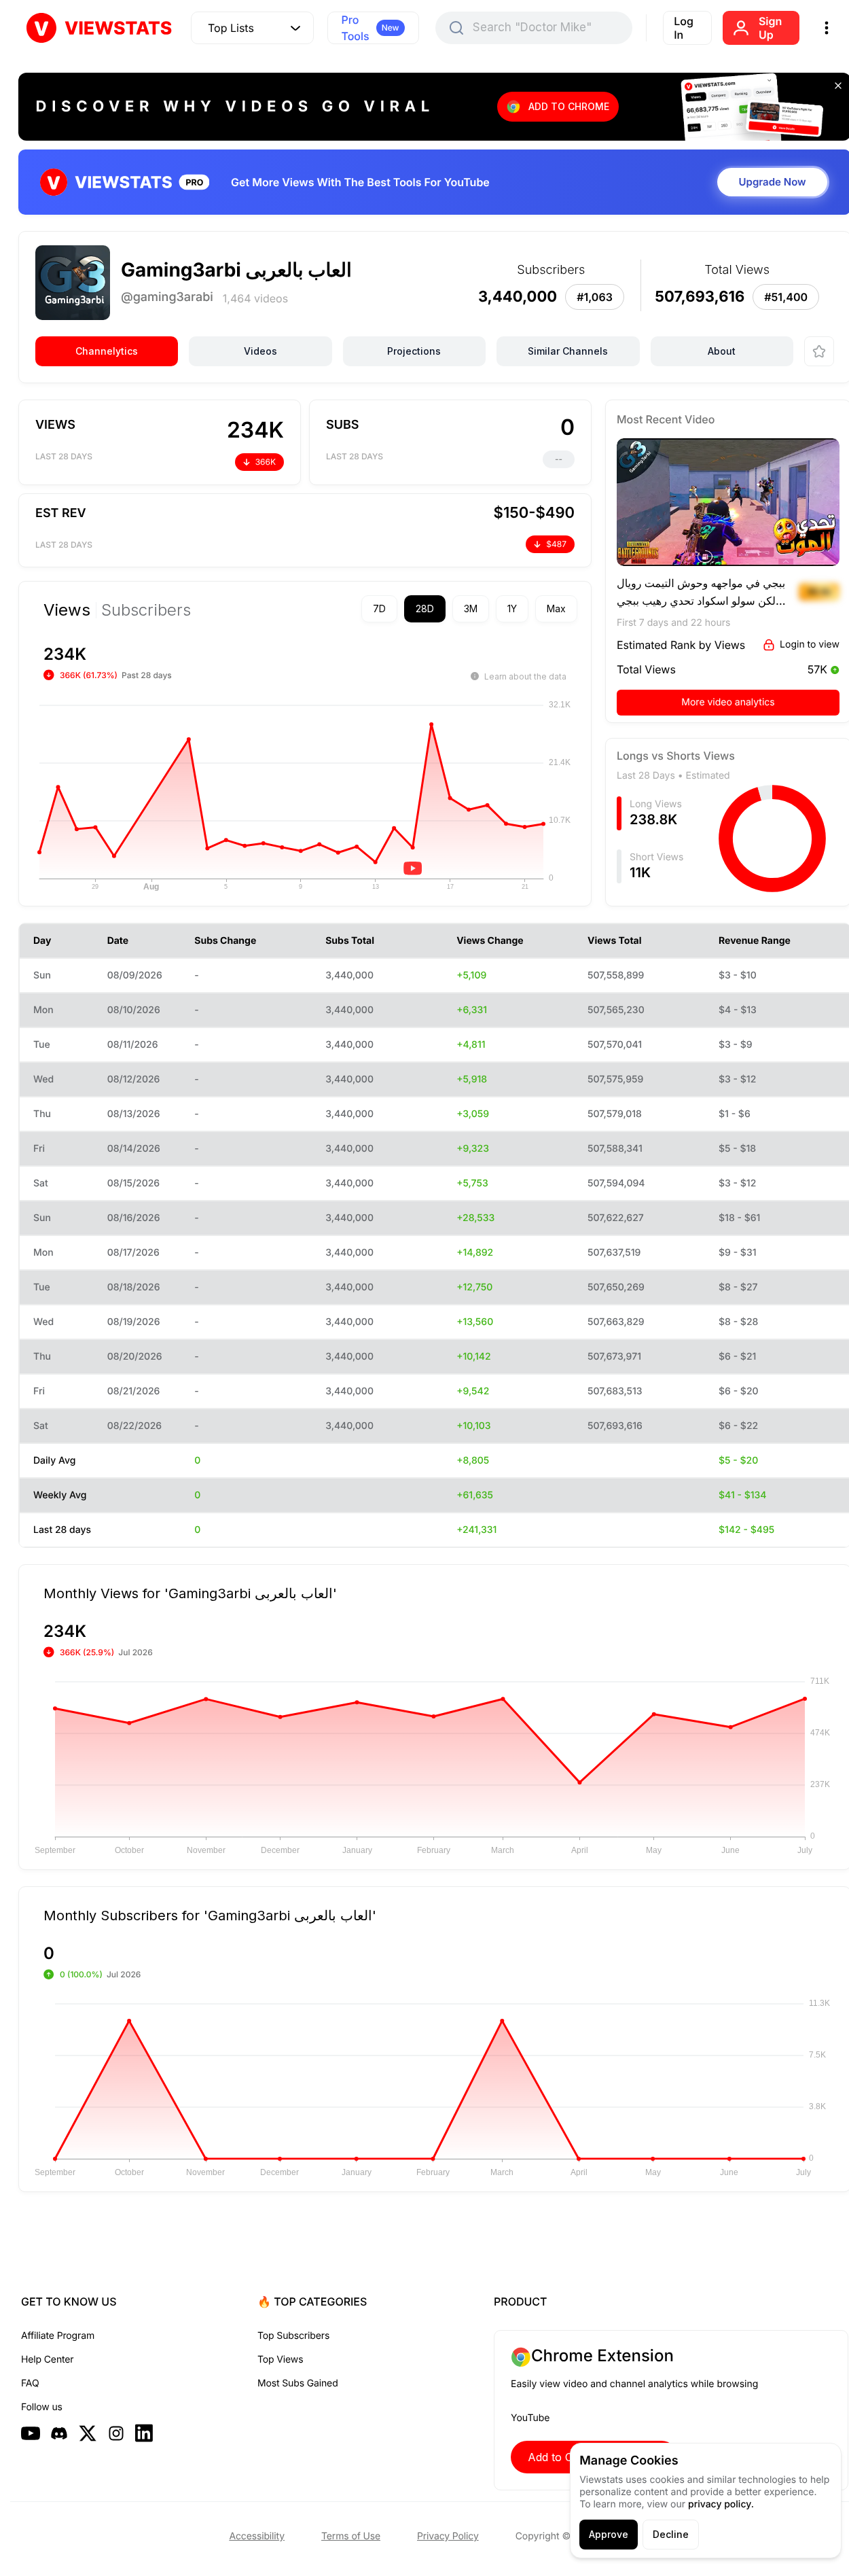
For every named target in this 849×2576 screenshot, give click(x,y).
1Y (512, 608)
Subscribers (146, 610)
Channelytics (107, 351)
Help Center (47, 2360)
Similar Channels (568, 351)
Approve (609, 2534)
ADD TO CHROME (569, 106)
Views (67, 610)
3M (471, 608)
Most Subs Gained (298, 2383)
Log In (684, 28)
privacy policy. (721, 2504)
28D (425, 608)
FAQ (30, 2383)
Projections (414, 351)
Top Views (280, 2360)
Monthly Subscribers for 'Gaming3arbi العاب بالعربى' (210, 1915)
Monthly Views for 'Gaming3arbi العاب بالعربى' (190, 1593)
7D (379, 608)
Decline (671, 2534)
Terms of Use (351, 2536)
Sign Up (770, 28)
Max (556, 608)
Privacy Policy (448, 2536)
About (722, 351)
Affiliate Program (58, 2336)
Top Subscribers (293, 2336)
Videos (260, 351)
